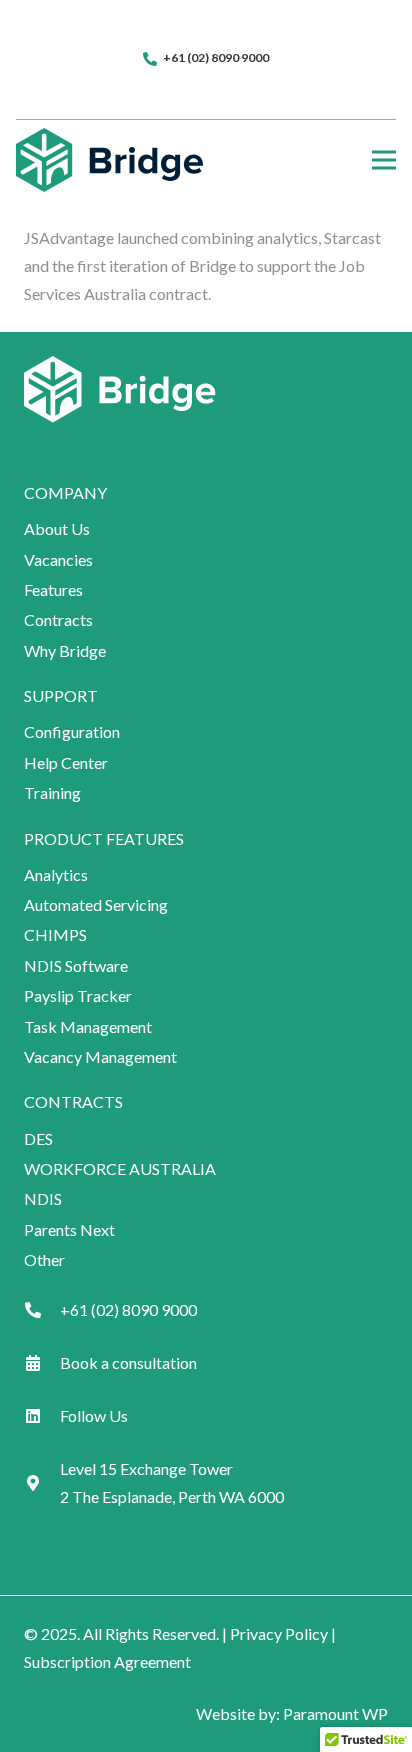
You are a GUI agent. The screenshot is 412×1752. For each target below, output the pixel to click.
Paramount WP (335, 1713)
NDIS (43, 1198)
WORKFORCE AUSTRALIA (120, 1168)
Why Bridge (65, 650)
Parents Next (69, 1229)
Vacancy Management (100, 1056)
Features (53, 589)
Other (44, 1259)
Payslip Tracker (78, 995)
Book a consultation (128, 1362)
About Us (57, 528)
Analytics (56, 874)
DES (38, 1138)
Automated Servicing (96, 904)
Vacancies (58, 559)
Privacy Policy (279, 1633)
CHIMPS (55, 934)
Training (52, 792)
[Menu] (384, 160)
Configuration (72, 731)
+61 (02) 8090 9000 (128, 1309)
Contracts (58, 619)
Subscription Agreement (107, 1661)
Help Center (66, 762)
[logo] (109, 160)
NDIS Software (76, 965)
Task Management (88, 1026)
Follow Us (94, 1415)
